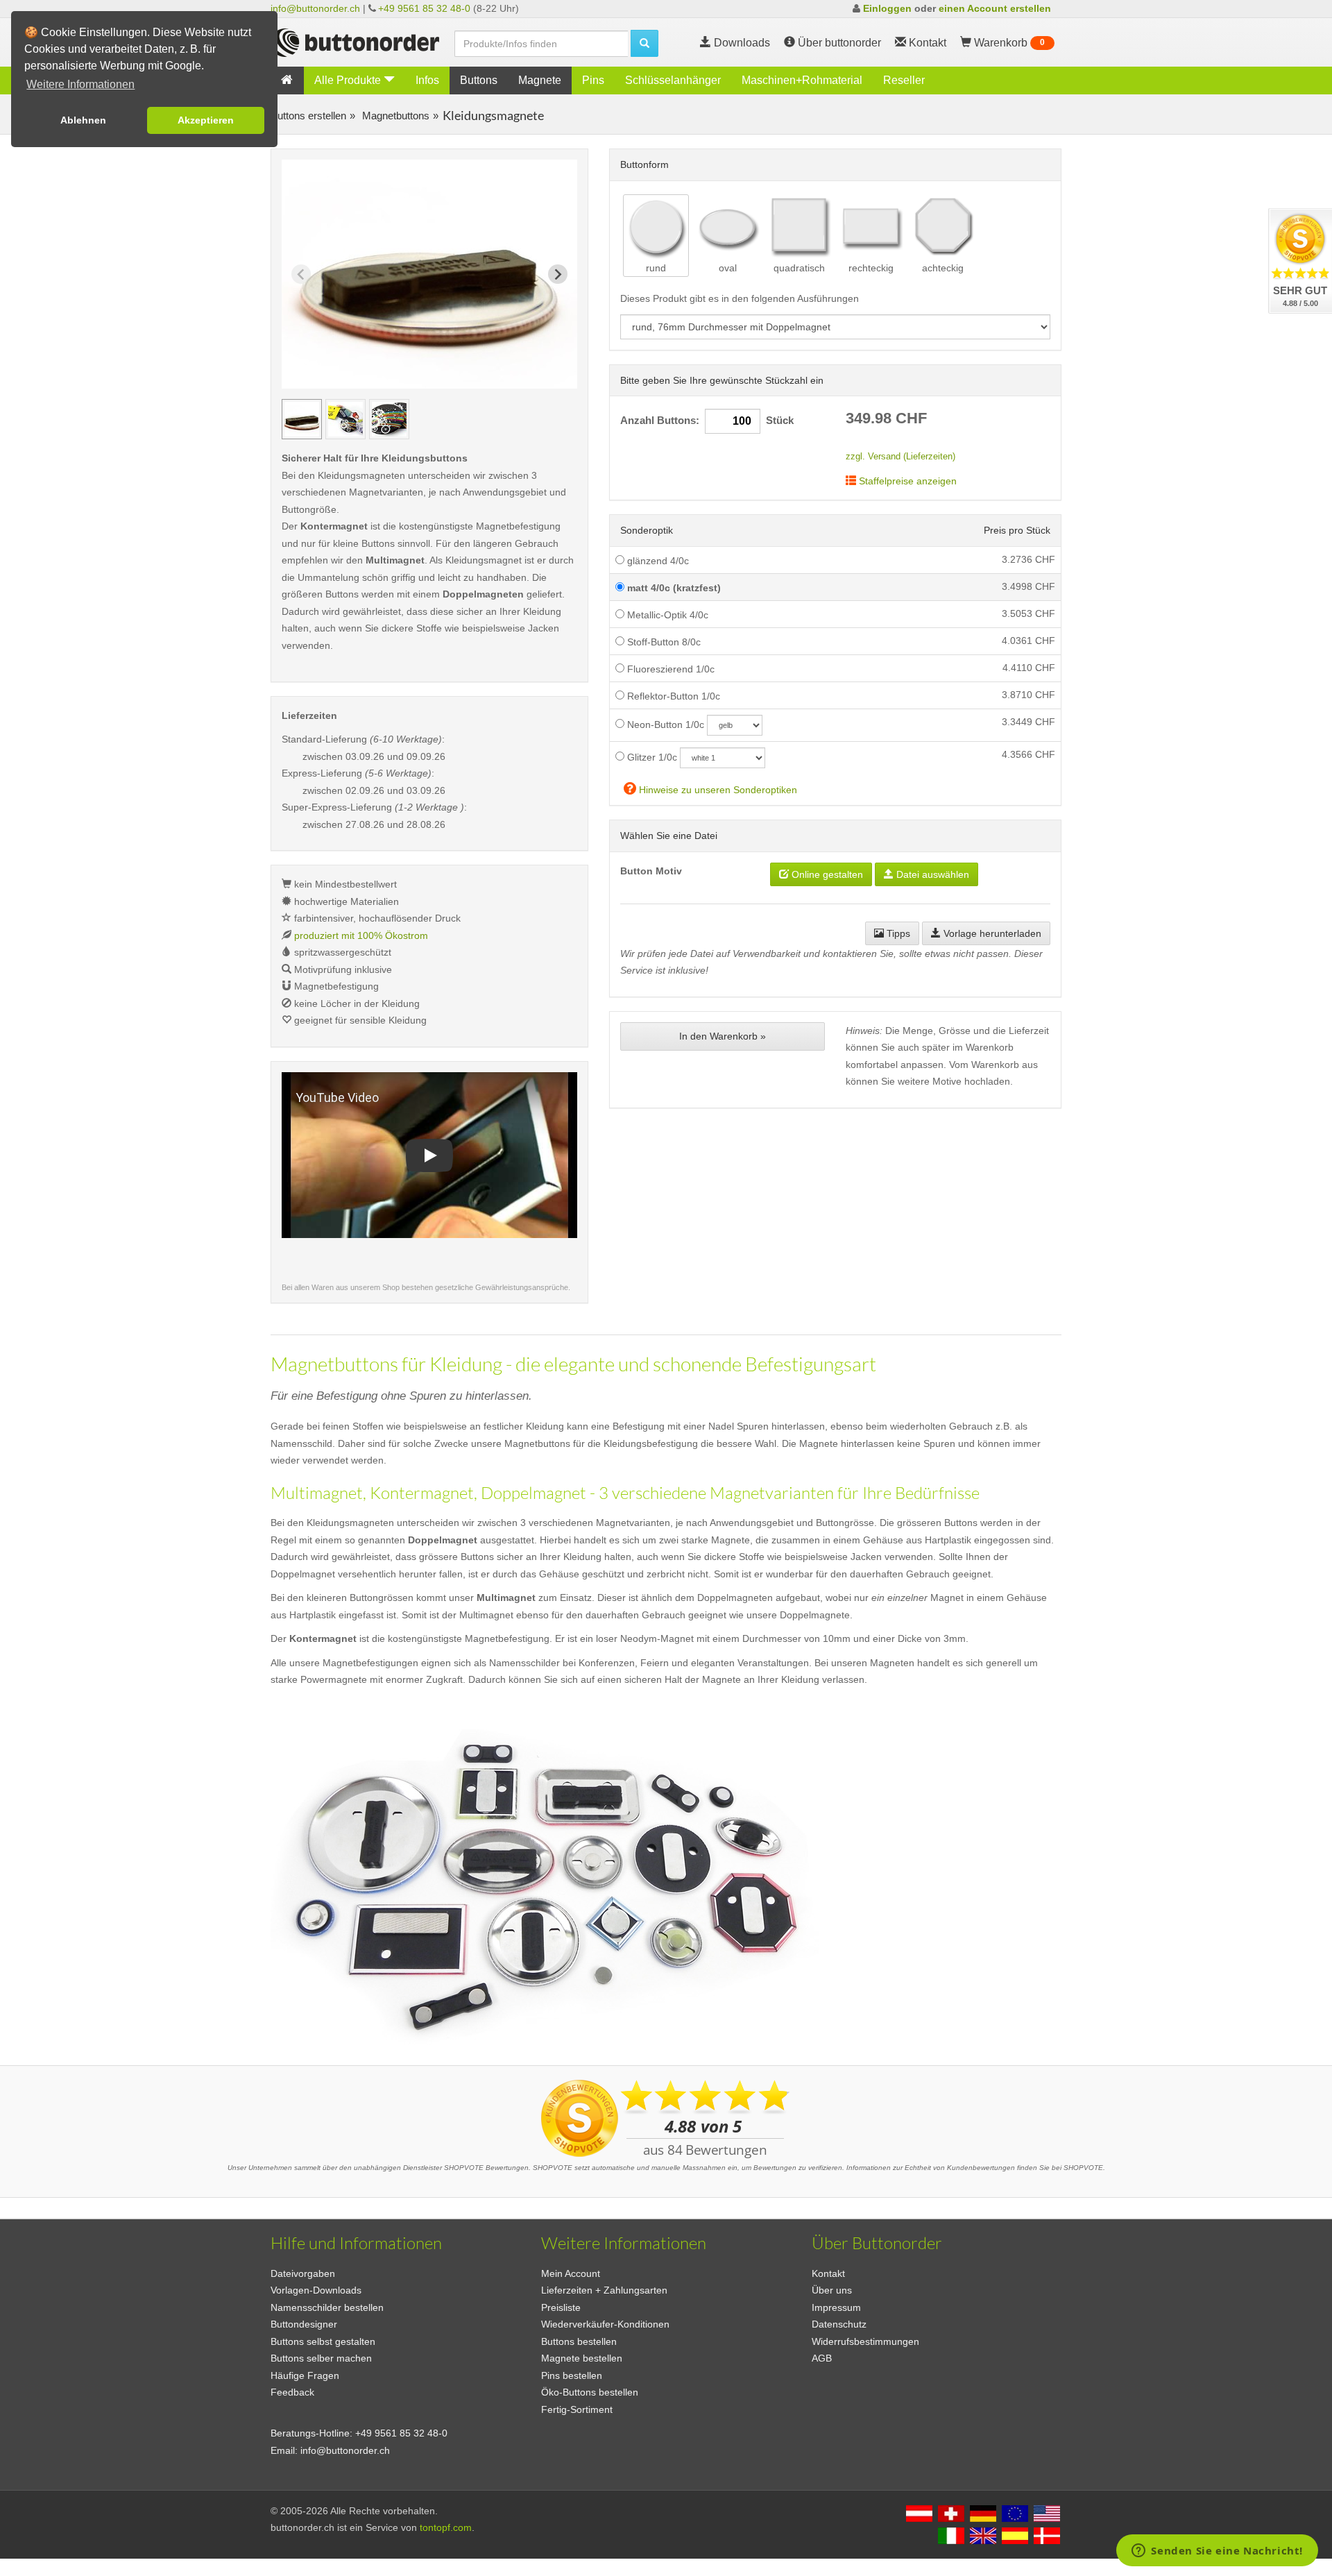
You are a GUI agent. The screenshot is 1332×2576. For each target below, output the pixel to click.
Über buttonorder (838, 43)
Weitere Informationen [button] (80, 84)
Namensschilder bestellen (327, 2307)
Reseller (904, 80)
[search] (644, 43)
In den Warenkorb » (723, 1036)
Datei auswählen (931, 874)
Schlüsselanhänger (673, 80)
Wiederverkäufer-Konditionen (605, 2324)
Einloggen (887, 8)
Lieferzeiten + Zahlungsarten (604, 2290)
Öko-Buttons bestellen (590, 2392)
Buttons (479, 80)
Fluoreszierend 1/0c (669, 669)
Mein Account (571, 2273)
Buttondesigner (304, 2324)
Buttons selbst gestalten (323, 2341)
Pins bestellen (572, 2375)
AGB (822, 2358)
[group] (302, 419)
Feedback (292, 2392)
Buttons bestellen (579, 2341)
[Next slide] (558, 274)
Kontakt (828, 2273)
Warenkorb (1008, 43)
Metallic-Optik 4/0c (666, 615)
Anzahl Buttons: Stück (707, 421)
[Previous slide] (301, 274)
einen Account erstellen (995, 8)
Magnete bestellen (582, 2358)
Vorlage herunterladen (991, 933)
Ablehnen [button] (83, 120)
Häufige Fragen (305, 2375)
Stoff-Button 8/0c (663, 642)
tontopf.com (446, 2527)
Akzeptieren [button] (206, 120)
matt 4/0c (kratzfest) (673, 588)
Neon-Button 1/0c (664, 724)
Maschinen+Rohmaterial (802, 80)
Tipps (897, 933)
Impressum (836, 2307)
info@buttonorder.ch (315, 8)
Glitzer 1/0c (651, 757)
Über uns (832, 2290)
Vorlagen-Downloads (316, 2290)
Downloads (741, 43)
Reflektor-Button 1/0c (672, 696)
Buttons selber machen (321, 2358)
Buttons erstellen (308, 116)
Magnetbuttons (394, 116)
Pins (593, 80)
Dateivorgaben (303, 2273)
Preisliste (561, 2307)
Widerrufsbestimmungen (865, 2341)
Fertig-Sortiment (577, 2409)
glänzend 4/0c (657, 561)
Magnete (540, 80)
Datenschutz (839, 2324)
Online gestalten (826, 874)
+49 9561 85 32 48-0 (424, 8)
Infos (427, 80)
